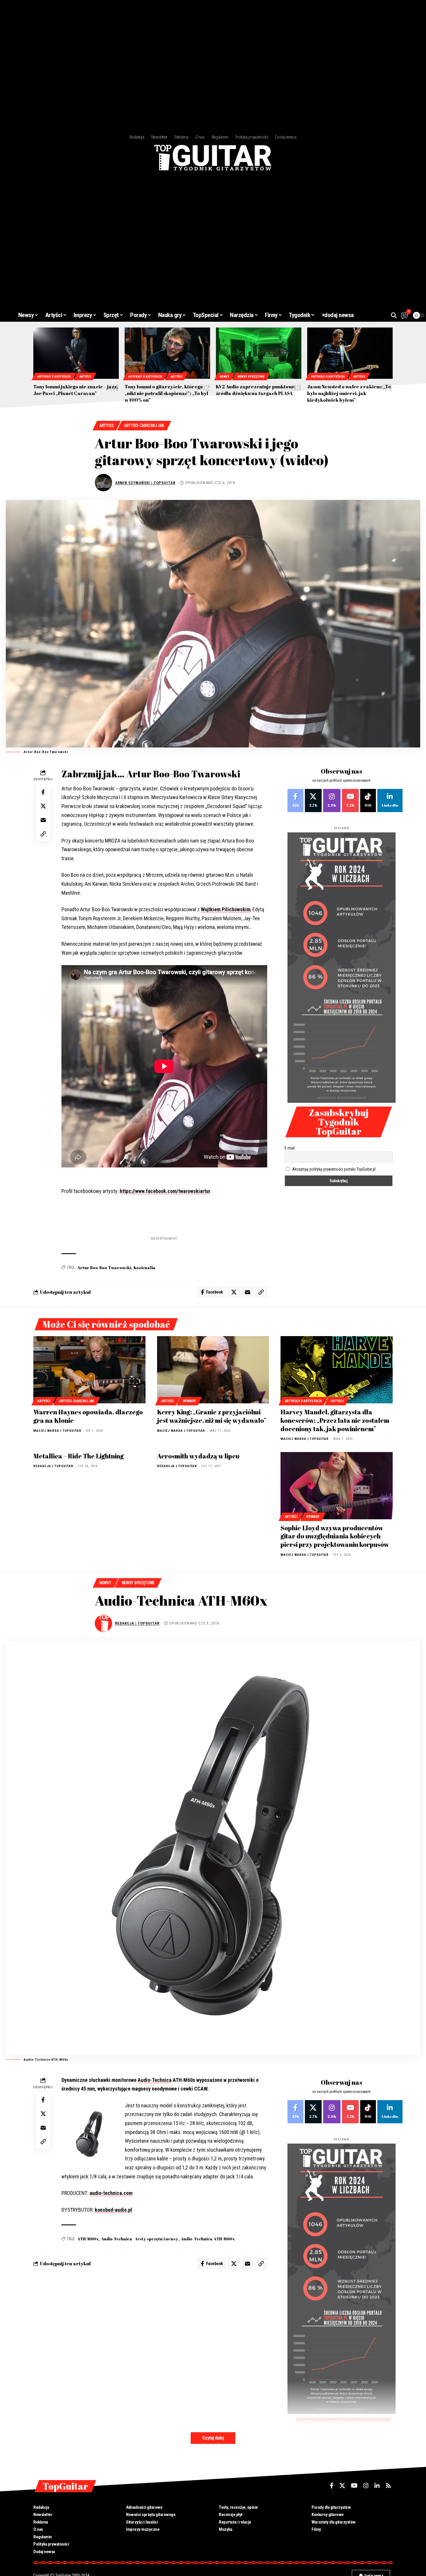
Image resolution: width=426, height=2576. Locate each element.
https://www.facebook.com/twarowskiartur (165, 1191)
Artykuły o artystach (54, 377)
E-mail (290, 1148)
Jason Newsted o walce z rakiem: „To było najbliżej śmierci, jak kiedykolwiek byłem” (349, 393)
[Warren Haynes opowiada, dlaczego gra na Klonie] (89, 1370)
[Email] (43, 820)
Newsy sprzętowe (251, 377)
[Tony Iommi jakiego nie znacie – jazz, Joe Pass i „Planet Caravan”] (76, 353)
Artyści (85, 377)
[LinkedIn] (390, 801)
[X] (313, 801)
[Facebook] (295, 801)
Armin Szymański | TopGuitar (145, 483)
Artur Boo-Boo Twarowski (104, 1268)
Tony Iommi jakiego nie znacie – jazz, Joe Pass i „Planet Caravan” (76, 390)
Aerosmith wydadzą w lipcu (198, 1456)
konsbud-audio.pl (113, 2210)
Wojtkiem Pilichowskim (226, 909)
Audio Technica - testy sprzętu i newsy (140, 2239)
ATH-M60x (88, 2239)
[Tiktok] (368, 801)
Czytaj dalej (213, 2438)
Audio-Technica (155, 2080)
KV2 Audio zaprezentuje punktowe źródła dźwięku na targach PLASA (255, 390)
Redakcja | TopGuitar (53, 1466)
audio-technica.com (111, 2193)
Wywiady (189, 1401)
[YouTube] (354, 2486)
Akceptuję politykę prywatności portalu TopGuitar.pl (334, 1169)
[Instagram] (332, 801)
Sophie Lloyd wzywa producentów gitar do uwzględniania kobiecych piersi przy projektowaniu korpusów (335, 1536)
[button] (394, 315)
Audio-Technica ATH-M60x (208, 2239)
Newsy (224, 377)
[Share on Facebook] (43, 792)
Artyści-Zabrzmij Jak (144, 425)
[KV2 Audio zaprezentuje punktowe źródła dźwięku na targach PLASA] (259, 353)
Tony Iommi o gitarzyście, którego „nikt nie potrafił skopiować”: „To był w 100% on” (166, 393)
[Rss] (388, 2486)
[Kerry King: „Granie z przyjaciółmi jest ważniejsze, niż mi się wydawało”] (213, 1370)
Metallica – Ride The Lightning (79, 1456)
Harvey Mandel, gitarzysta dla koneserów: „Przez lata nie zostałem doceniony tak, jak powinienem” (335, 1420)
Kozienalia (145, 1268)
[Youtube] (350, 801)
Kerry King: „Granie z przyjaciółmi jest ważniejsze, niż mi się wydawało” (212, 1416)
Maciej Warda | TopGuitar (57, 1431)
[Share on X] (43, 806)
